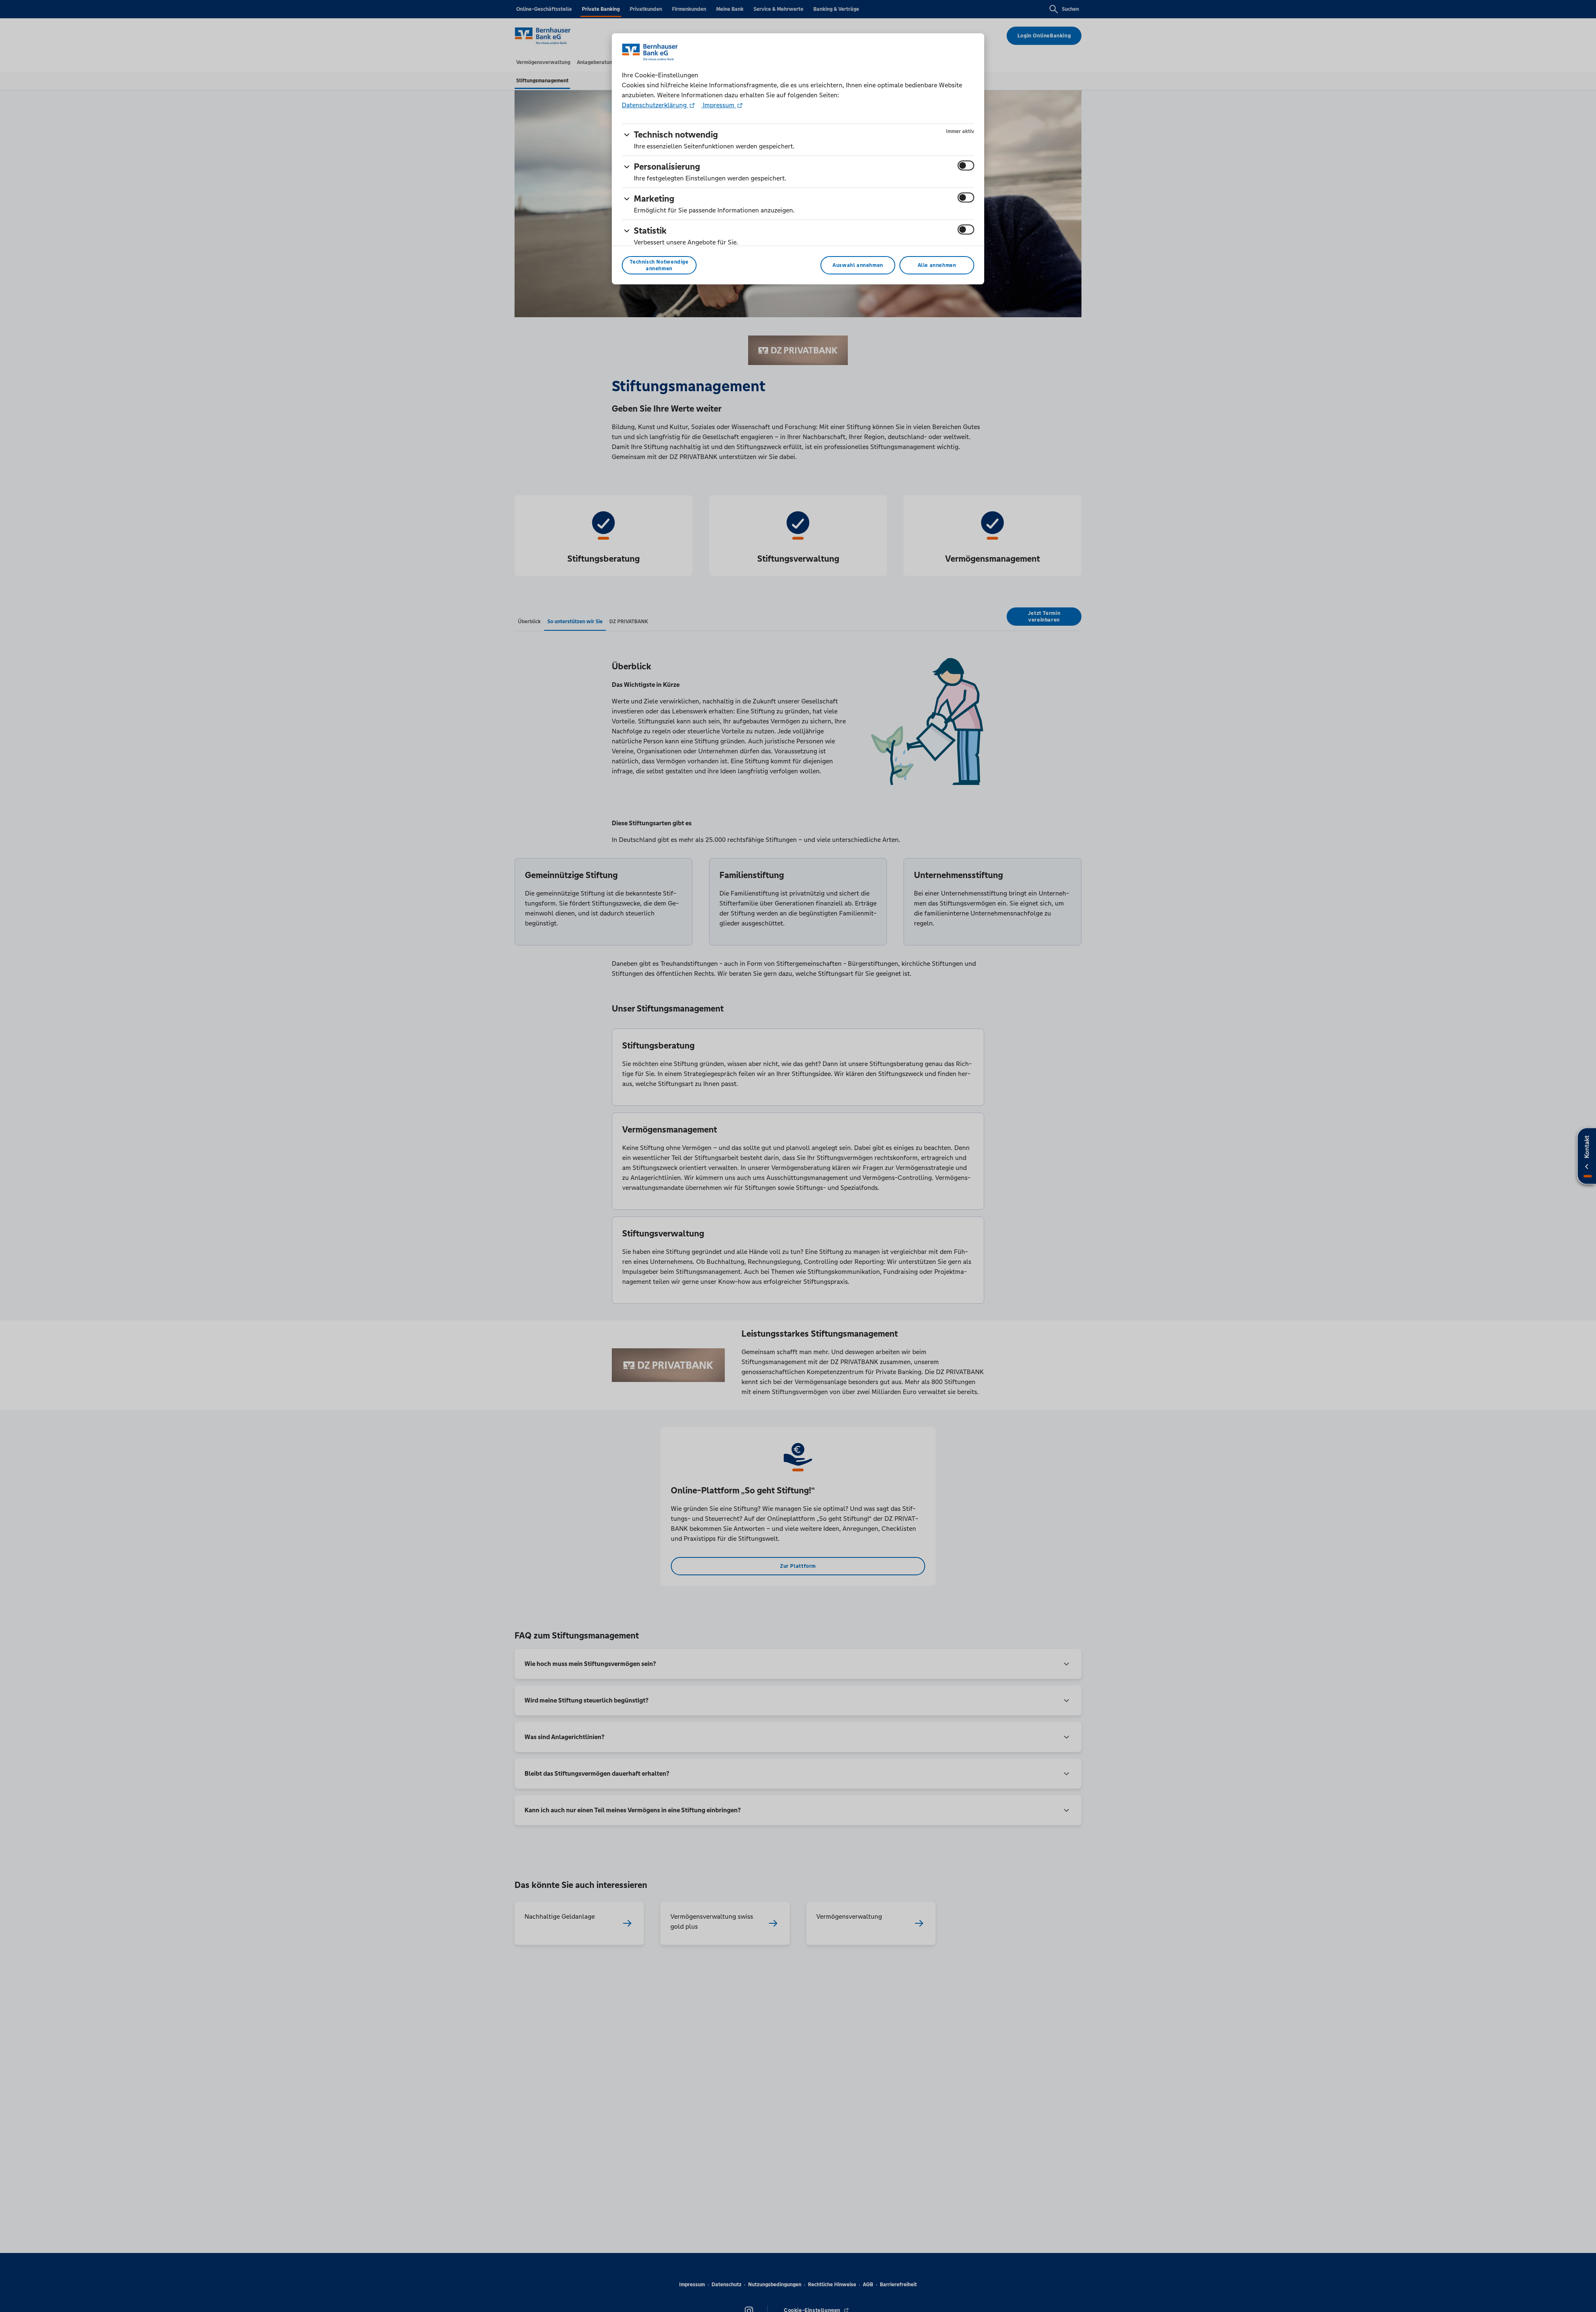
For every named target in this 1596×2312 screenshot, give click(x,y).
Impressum (719, 105)
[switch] (966, 165)
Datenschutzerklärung (655, 105)
